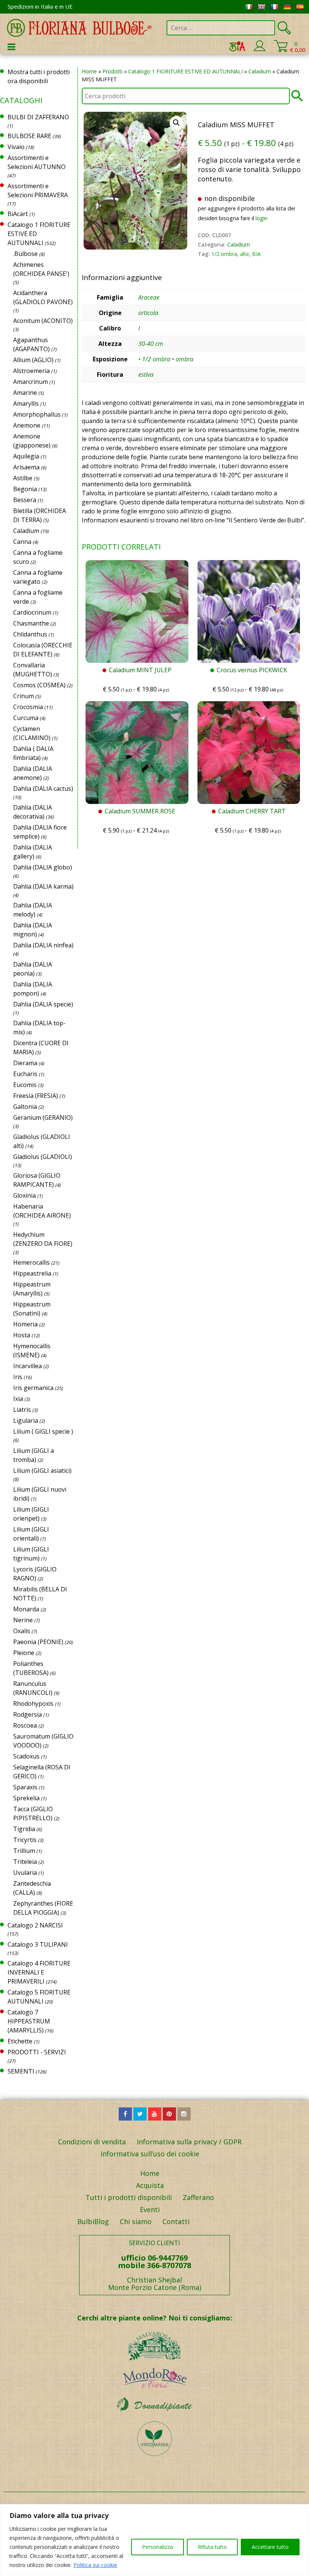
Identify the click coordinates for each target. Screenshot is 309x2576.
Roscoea (25, 1725)
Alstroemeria (31, 371)
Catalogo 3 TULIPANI (38, 1944)
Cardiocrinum (32, 612)
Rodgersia (28, 1714)
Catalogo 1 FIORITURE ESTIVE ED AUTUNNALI (185, 71)
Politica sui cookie (95, 2565)
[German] (287, 7)
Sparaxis (25, 1787)
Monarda (26, 1609)
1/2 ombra (224, 254)
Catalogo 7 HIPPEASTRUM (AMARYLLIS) (29, 2021)
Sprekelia (26, 1798)
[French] (274, 7)
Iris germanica (33, 1388)
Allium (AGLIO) (33, 360)
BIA (256, 254)
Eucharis (25, 1074)
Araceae (149, 297)
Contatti (176, 2221)
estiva (146, 375)
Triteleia (25, 1862)
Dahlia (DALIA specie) (43, 1004)
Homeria (25, 1324)
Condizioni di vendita (92, 2142)
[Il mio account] (259, 50)
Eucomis (25, 1085)
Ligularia (26, 1420)
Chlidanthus (30, 634)
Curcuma (26, 718)
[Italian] (249, 7)
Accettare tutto (270, 2547)
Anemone (27, 425)
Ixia (18, 1399)
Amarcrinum (31, 382)
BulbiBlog (93, 2221)
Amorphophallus (37, 414)
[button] (176, 123)
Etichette (20, 2041)
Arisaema (26, 467)
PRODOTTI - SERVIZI (37, 2052)
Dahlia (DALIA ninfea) (43, 945)
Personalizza (158, 2547)
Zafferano (198, 2197)
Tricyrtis (25, 1840)
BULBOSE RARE (29, 136)
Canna (22, 542)
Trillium (24, 1851)
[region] (154, 2540)
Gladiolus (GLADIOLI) (43, 1157)
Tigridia (24, 1829)
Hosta (22, 1335)
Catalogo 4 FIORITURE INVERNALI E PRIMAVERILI (39, 1972)
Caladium (260, 71)
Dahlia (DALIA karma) (43, 886)
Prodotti (112, 71)
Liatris (22, 1410)
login (262, 218)
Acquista (150, 2185)
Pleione (24, 1653)
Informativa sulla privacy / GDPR (189, 2142)
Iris (18, 1377)
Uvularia (25, 1873)
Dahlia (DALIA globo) (43, 867)
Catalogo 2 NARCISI (35, 1925)
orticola (148, 313)
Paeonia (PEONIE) (38, 1642)
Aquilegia (26, 456)
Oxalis (22, 1631)
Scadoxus (26, 1756)
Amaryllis (26, 403)
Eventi (150, 2209)
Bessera (25, 500)
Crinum (24, 696)
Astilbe (23, 478)
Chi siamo (136, 2221)
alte (245, 254)
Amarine (25, 393)
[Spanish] (300, 7)
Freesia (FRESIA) (36, 1096)
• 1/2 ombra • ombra (166, 359)
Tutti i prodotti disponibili (129, 2197)
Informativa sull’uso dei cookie (150, 2154)
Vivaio (16, 147)
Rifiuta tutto (212, 2547)
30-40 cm (151, 344)
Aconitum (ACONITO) (43, 321)
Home (89, 71)
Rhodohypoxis (33, 1704)
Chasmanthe (31, 623)
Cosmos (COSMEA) (39, 685)
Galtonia (25, 1107)
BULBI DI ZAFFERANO (38, 117)
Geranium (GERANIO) (43, 1117)
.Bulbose (25, 254)
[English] (262, 7)
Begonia (25, 489)
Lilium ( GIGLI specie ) (43, 1431)
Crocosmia (28, 707)
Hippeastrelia (32, 1273)
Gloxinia (24, 1195)
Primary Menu (11, 47)
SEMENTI (21, 2071)
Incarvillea (28, 1366)
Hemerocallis (31, 1262)
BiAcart (18, 214)
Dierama (25, 1063)
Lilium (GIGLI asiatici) (42, 1471)
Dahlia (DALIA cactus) (43, 789)
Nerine (23, 1620)
